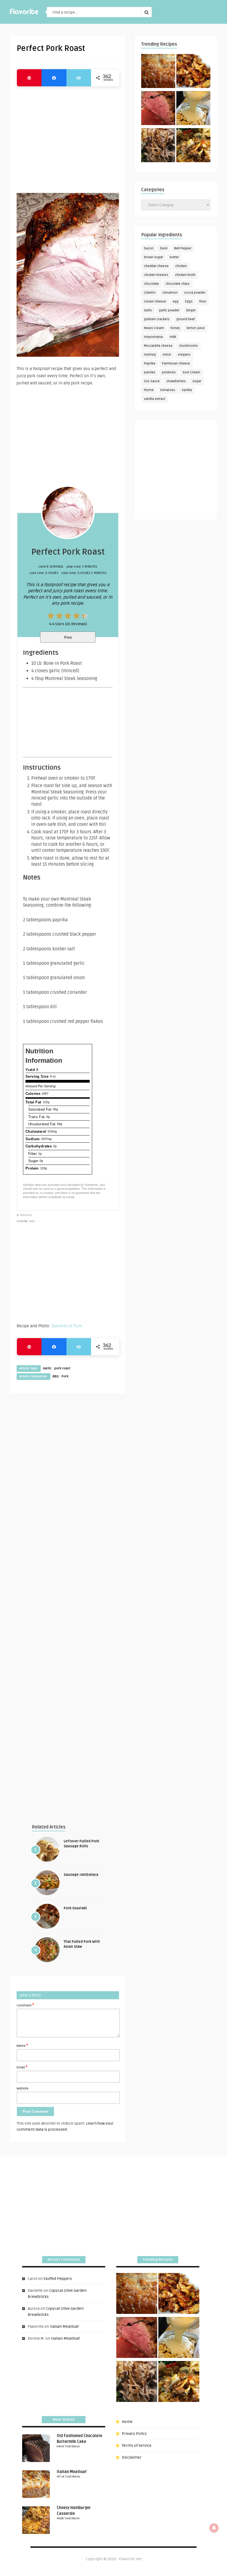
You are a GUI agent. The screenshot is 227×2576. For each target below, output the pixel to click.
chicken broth (185, 275)
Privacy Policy (134, 2434)
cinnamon (170, 293)
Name (22, 2045)
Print (68, 637)
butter (174, 257)
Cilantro (150, 293)
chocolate (151, 284)
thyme (149, 390)
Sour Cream (191, 372)
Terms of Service (137, 2446)
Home (127, 2422)
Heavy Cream (154, 328)
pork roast (62, 1368)
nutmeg (150, 355)
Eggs (189, 302)
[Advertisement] (68, 137)
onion (167, 355)
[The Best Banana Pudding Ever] (193, 109)
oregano (184, 355)
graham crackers (157, 319)
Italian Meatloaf (64, 2327)
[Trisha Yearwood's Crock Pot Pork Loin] (158, 146)
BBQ (56, 1376)
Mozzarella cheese (158, 346)
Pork (65, 1376)
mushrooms (189, 346)
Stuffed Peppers (58, 2279)
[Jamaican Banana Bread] (158, 72)
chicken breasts (156, 275)
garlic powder (169, 310)
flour (203, 302)
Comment (25, 2005)
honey (175, 328)
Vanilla (187, 390)
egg (176, 302)
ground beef (186, 319)
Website (23, 2089)
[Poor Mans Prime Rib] (158, 109)
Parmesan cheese (176, 364)
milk (173, 337)
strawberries (176, 381)
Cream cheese (155, 302)
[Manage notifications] (214, 2528)
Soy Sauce (152, 381)
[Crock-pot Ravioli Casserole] (193, 146)
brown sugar (154, 257)
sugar (197, 381)
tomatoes (168, 390)
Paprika (150, 364)
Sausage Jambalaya (81, 1875)
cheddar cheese (156, 266)
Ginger (191, 310)
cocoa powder (195, 293)
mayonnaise (154, 337)
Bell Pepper (183, 248)
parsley (150, 372)
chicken (181, 266)
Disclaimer (132, 2457)
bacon (149, 248)
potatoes (169, 372)
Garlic (47, 1368)
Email (22, 2067)
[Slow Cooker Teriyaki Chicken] (193, 72)
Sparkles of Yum (67, 1326)
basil (164, 248)
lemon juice (196, 328)
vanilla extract (155, 399)
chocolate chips (178, 284)
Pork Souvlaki (75, 1908)
